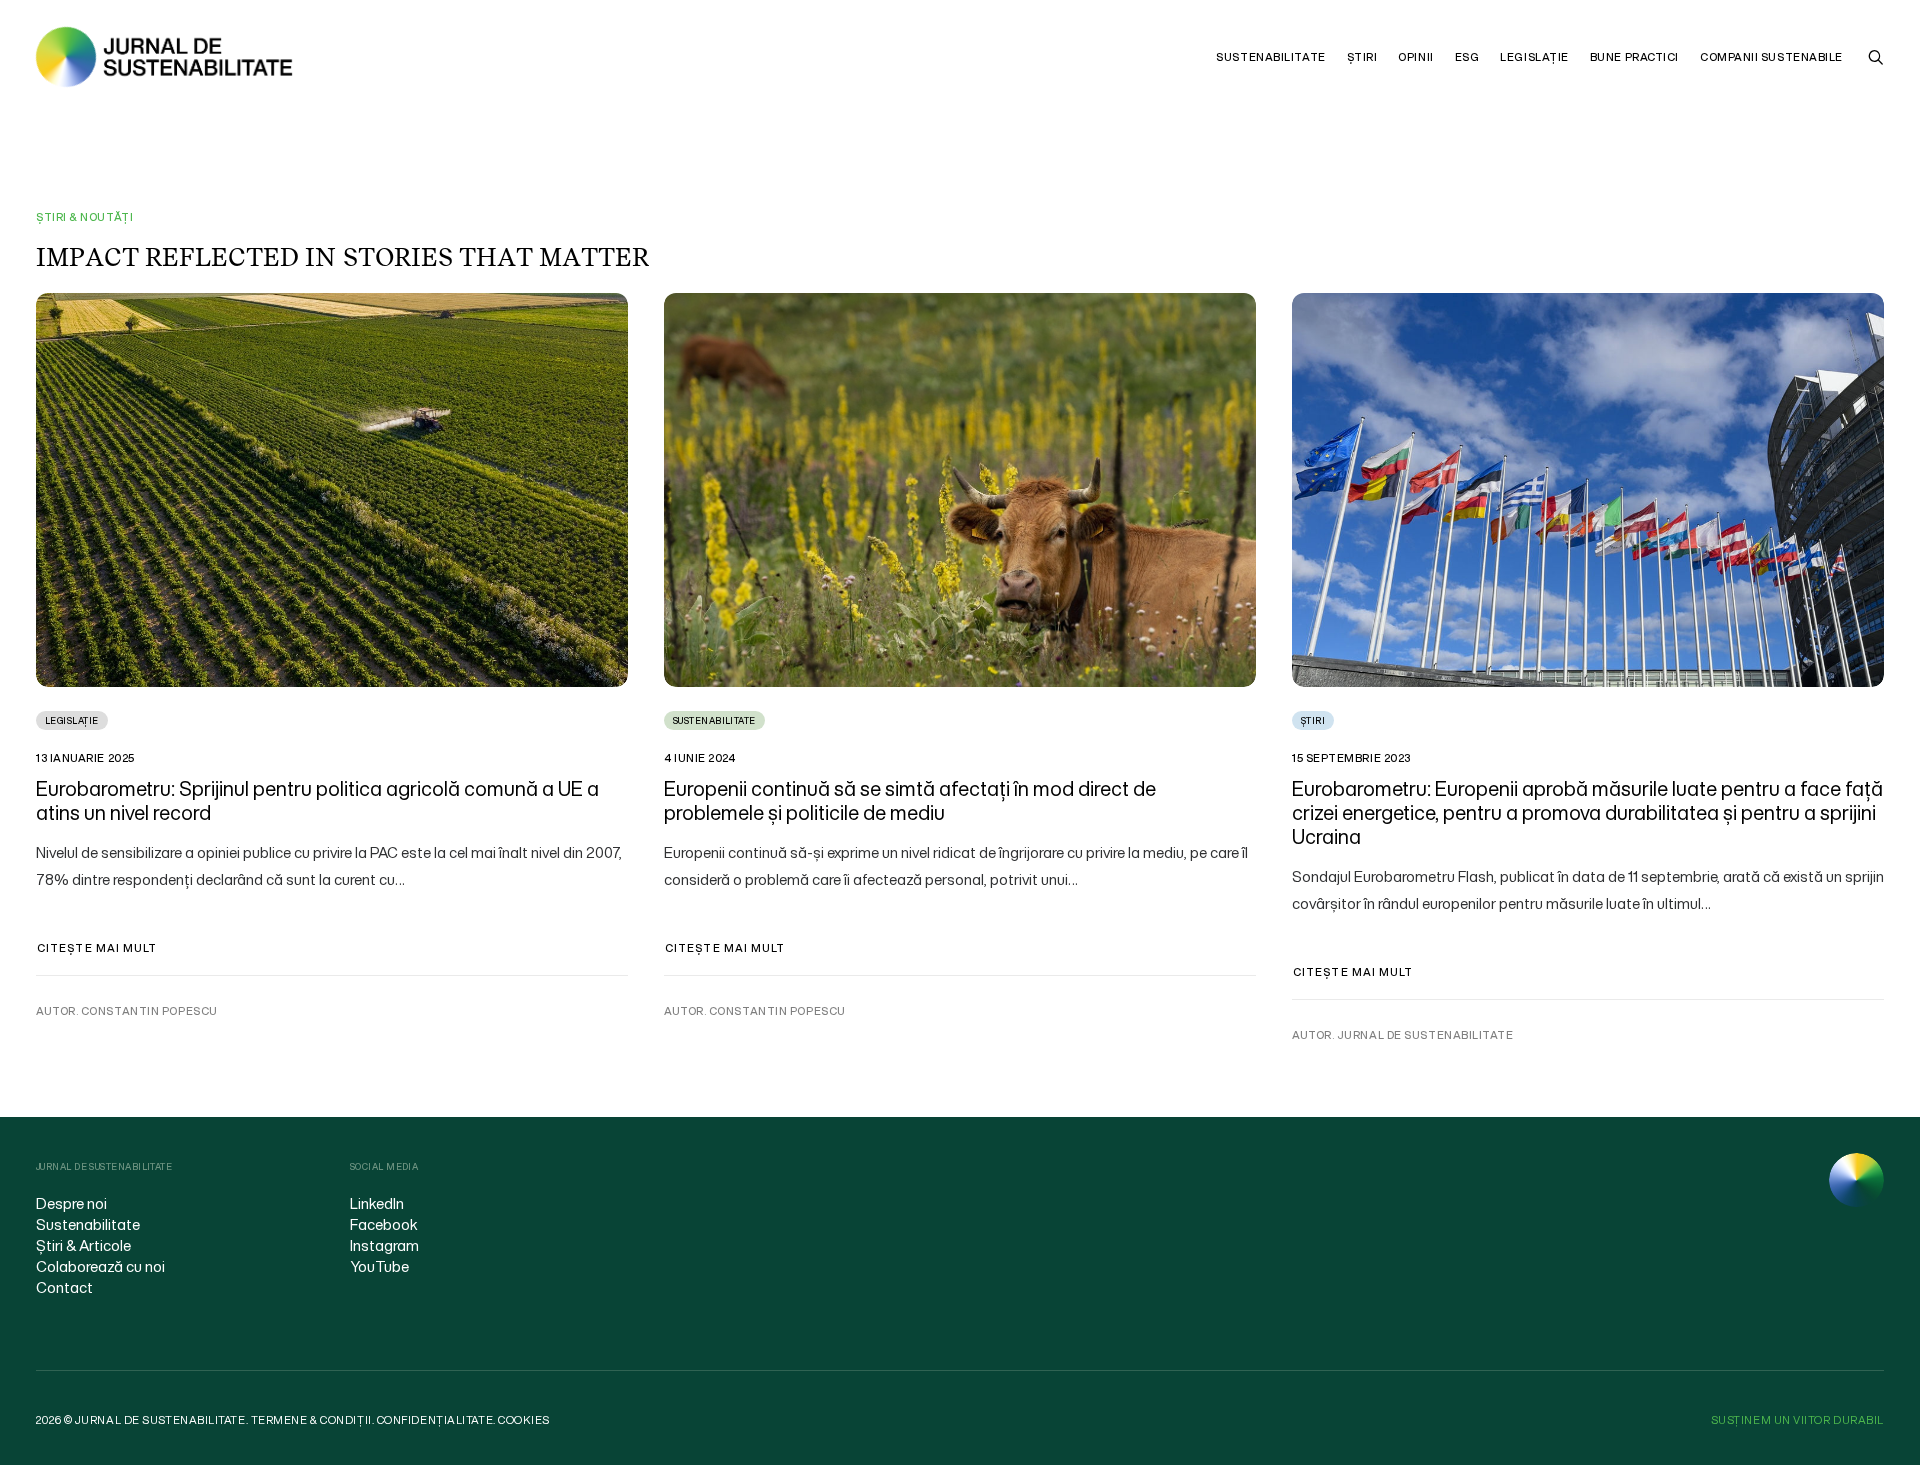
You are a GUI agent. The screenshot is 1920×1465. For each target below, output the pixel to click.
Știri (1362, 57)
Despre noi (71, 1203)
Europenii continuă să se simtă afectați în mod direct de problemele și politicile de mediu (910, 800)
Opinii (1415, 57)
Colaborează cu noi (100, 1266)
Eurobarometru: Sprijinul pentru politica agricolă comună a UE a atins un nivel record (317, 800)
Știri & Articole (83, 1245)
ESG (1467, 57)
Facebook (384, 1224)
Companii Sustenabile (1771, 57)
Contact (64, 1287)
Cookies (524, 1420)
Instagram (384, 1245)
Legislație (1534, 57)
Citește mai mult (97, 948)
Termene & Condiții (311, 1420)
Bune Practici (1634, 57)
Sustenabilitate (1270, 57)
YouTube (379, 1266)
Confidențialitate (435, 1420)
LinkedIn (377, 1203)
